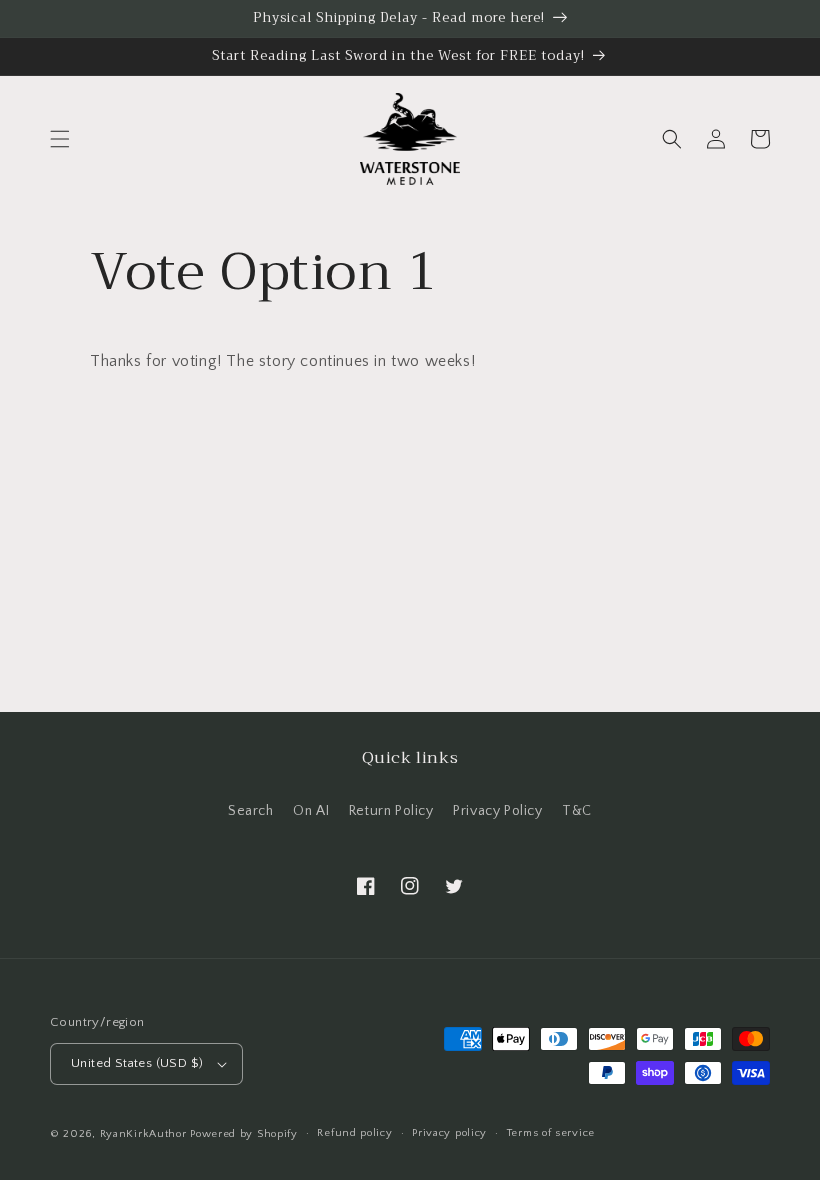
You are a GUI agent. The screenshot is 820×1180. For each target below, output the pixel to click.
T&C (577, 811)
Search (251, 811)
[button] (60, 139)
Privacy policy (449, 1133)
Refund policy (354, 1133)
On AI (311, 811)
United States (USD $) (137, 1063)
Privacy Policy (497, 811)
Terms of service (551, 1133)
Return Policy (391, 811)
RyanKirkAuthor (143, 1134)
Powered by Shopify (244, 1134)
